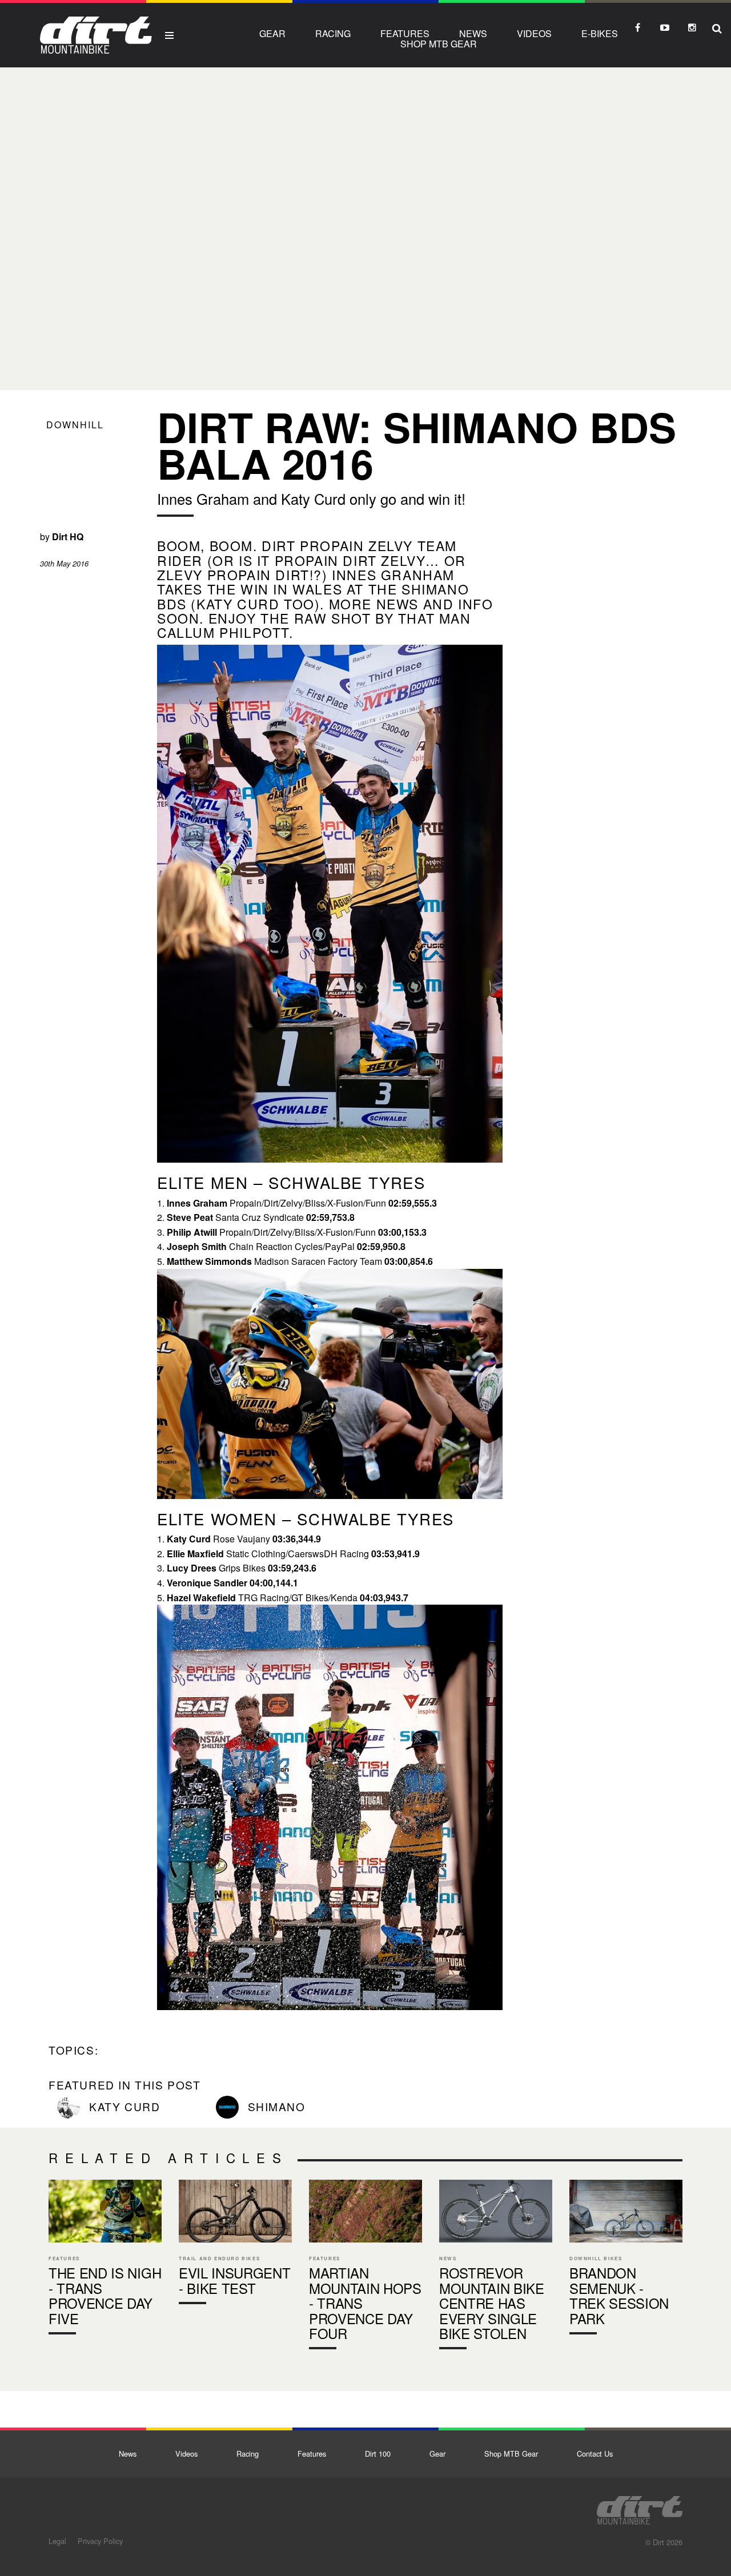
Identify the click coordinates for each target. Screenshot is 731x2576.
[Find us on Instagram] (692, 27)
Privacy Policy (100, 2541)
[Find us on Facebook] (637, 27)
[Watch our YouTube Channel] (665, 27)
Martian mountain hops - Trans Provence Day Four (365, 2267)
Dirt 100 (378, 2454)
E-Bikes (600, 33)
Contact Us (595, 2454)
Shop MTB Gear (439, 44)
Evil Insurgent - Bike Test (235, 2245)
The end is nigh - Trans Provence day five (105, 2260)
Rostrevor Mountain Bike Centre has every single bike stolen (496, 2267)
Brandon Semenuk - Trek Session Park (626, 2260)
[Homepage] (640, 2507)
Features (405, 33)
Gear (272, 33)
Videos (534, 33)
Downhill (75, 425)
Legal (57, 2541)
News (473, 33)
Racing (333, 33)
